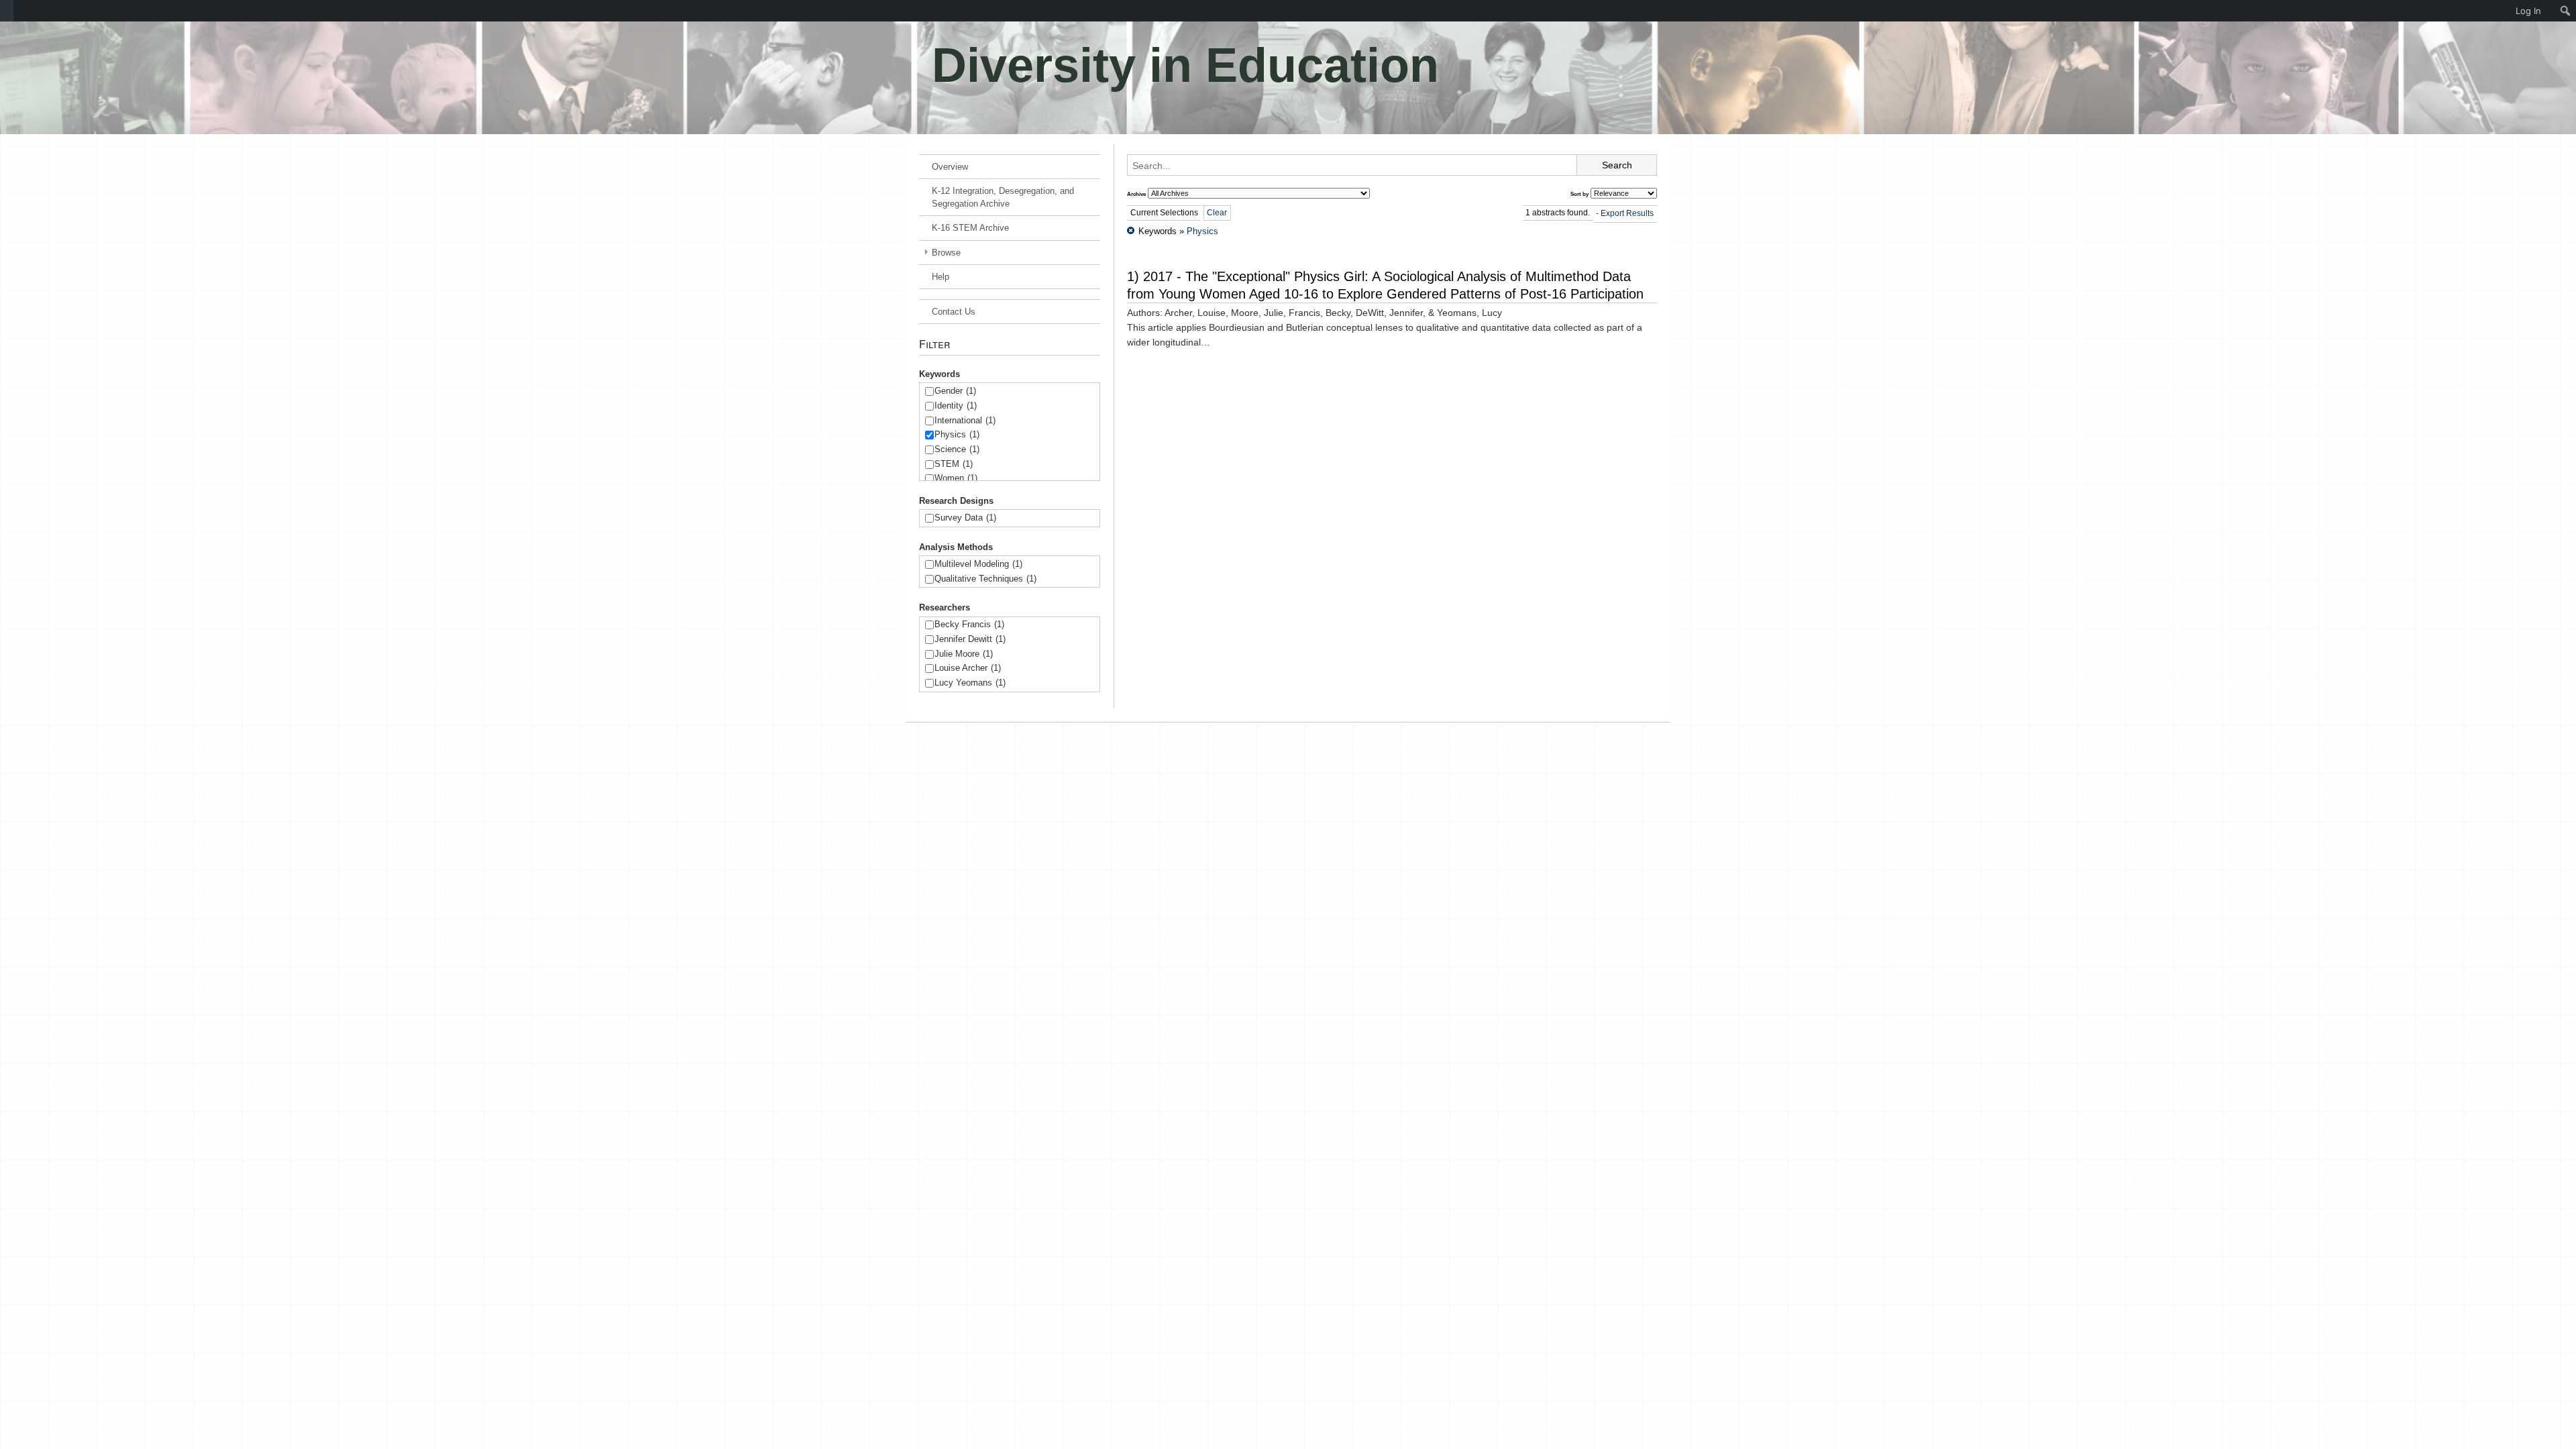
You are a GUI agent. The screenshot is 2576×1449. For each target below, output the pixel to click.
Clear (1217, 213)
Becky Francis (969, 624)
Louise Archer (968, 668)
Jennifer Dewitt (970, 639)
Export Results (1627, 213)
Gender (955, 391)
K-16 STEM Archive (970, 228)
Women (956, 478)
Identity (956, 406)
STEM (954, 464)
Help (941, 277)
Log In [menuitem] (2528, 11)
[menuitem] (7, 11)
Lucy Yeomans (970, 683)
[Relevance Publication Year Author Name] (1624, 193)
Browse (946, 253)
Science (957, 449)
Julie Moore (964, 654)
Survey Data (965, 518)
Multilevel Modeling (978, 564)
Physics (957, 434)
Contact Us (954, 312)
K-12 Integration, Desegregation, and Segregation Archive (1003, 197)
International (965, 420)
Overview (950, 167)
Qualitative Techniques (985, 579)
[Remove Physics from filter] (1131, 231)
